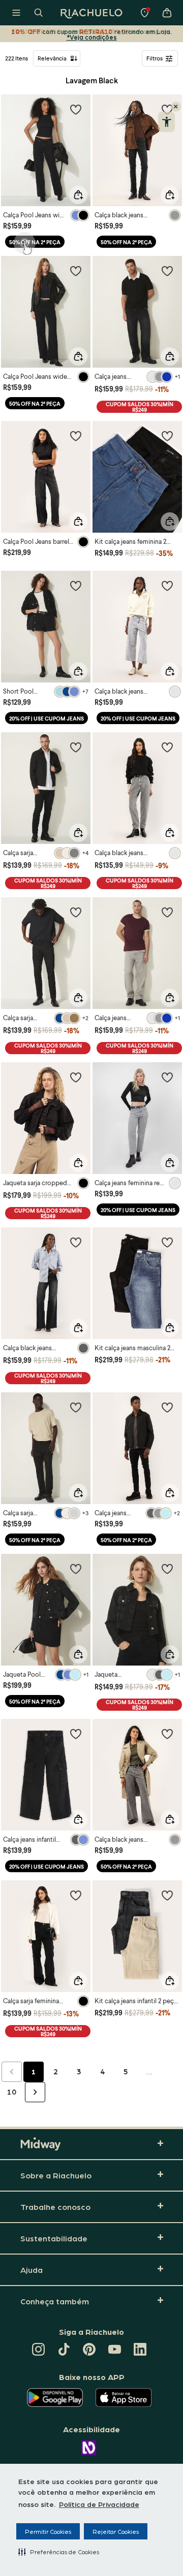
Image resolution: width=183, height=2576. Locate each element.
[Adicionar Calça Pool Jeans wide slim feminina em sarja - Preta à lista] (76, 271)
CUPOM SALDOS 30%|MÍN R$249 (140, 407)
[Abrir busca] (39, 13)
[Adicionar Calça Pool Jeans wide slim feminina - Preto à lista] (76, 109)
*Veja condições (92, 37)
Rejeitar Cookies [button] (116, 2531)
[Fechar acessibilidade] (176, 107)
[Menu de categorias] (16, 13)
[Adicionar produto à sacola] (78, 195)
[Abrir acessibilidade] (166, 122)
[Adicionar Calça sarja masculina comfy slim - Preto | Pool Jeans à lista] (76, 747)
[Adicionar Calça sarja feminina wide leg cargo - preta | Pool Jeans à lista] (76, 1895)
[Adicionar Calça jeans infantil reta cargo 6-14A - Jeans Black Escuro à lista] (76, 1734)
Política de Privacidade (99, 2504)
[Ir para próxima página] (35, 2092)
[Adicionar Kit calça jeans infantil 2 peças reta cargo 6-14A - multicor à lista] (167, 1895)
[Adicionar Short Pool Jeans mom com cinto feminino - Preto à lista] (76, 585)
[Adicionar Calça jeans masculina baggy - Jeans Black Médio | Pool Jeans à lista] (167, 271)
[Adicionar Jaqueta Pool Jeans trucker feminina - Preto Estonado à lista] (76, 1569)
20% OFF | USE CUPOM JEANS (47, 718)
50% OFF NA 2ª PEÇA (35, 242)
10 (12, 2092)
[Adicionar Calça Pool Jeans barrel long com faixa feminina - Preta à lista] (76, 436)
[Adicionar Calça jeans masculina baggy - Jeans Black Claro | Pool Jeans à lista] (167, 912)
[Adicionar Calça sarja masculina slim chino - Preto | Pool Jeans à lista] (76, 912)
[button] (59, 2552)
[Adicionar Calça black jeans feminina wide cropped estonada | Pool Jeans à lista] (167, 585)
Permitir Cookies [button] (48, 2531)
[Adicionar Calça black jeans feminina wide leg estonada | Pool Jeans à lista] (167, 1734)
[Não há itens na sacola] (167, 13)
